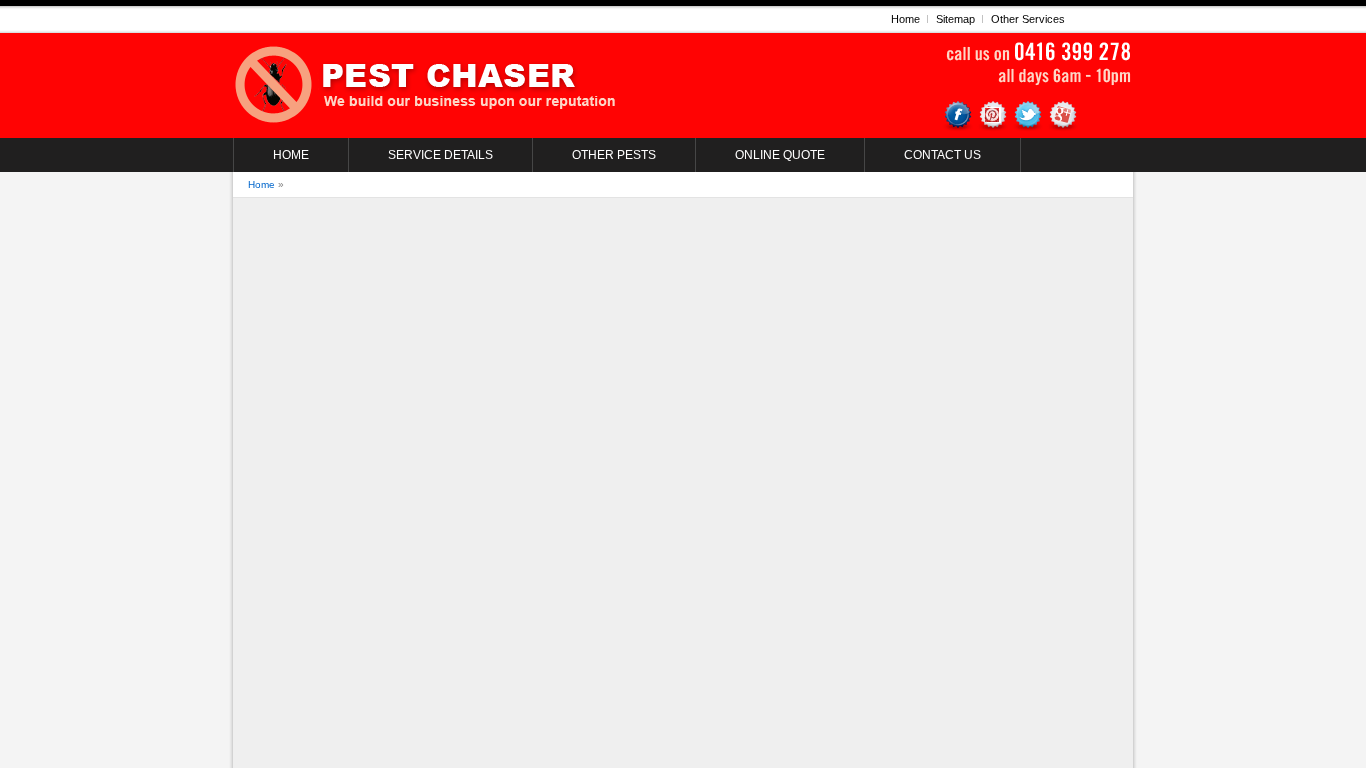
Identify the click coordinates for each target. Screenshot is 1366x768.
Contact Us (942, 155)
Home (905, 19)
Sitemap (955, 19)
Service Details (440, 155)
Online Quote (780, 155)
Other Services (1028, 19)
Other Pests (614, 155)
